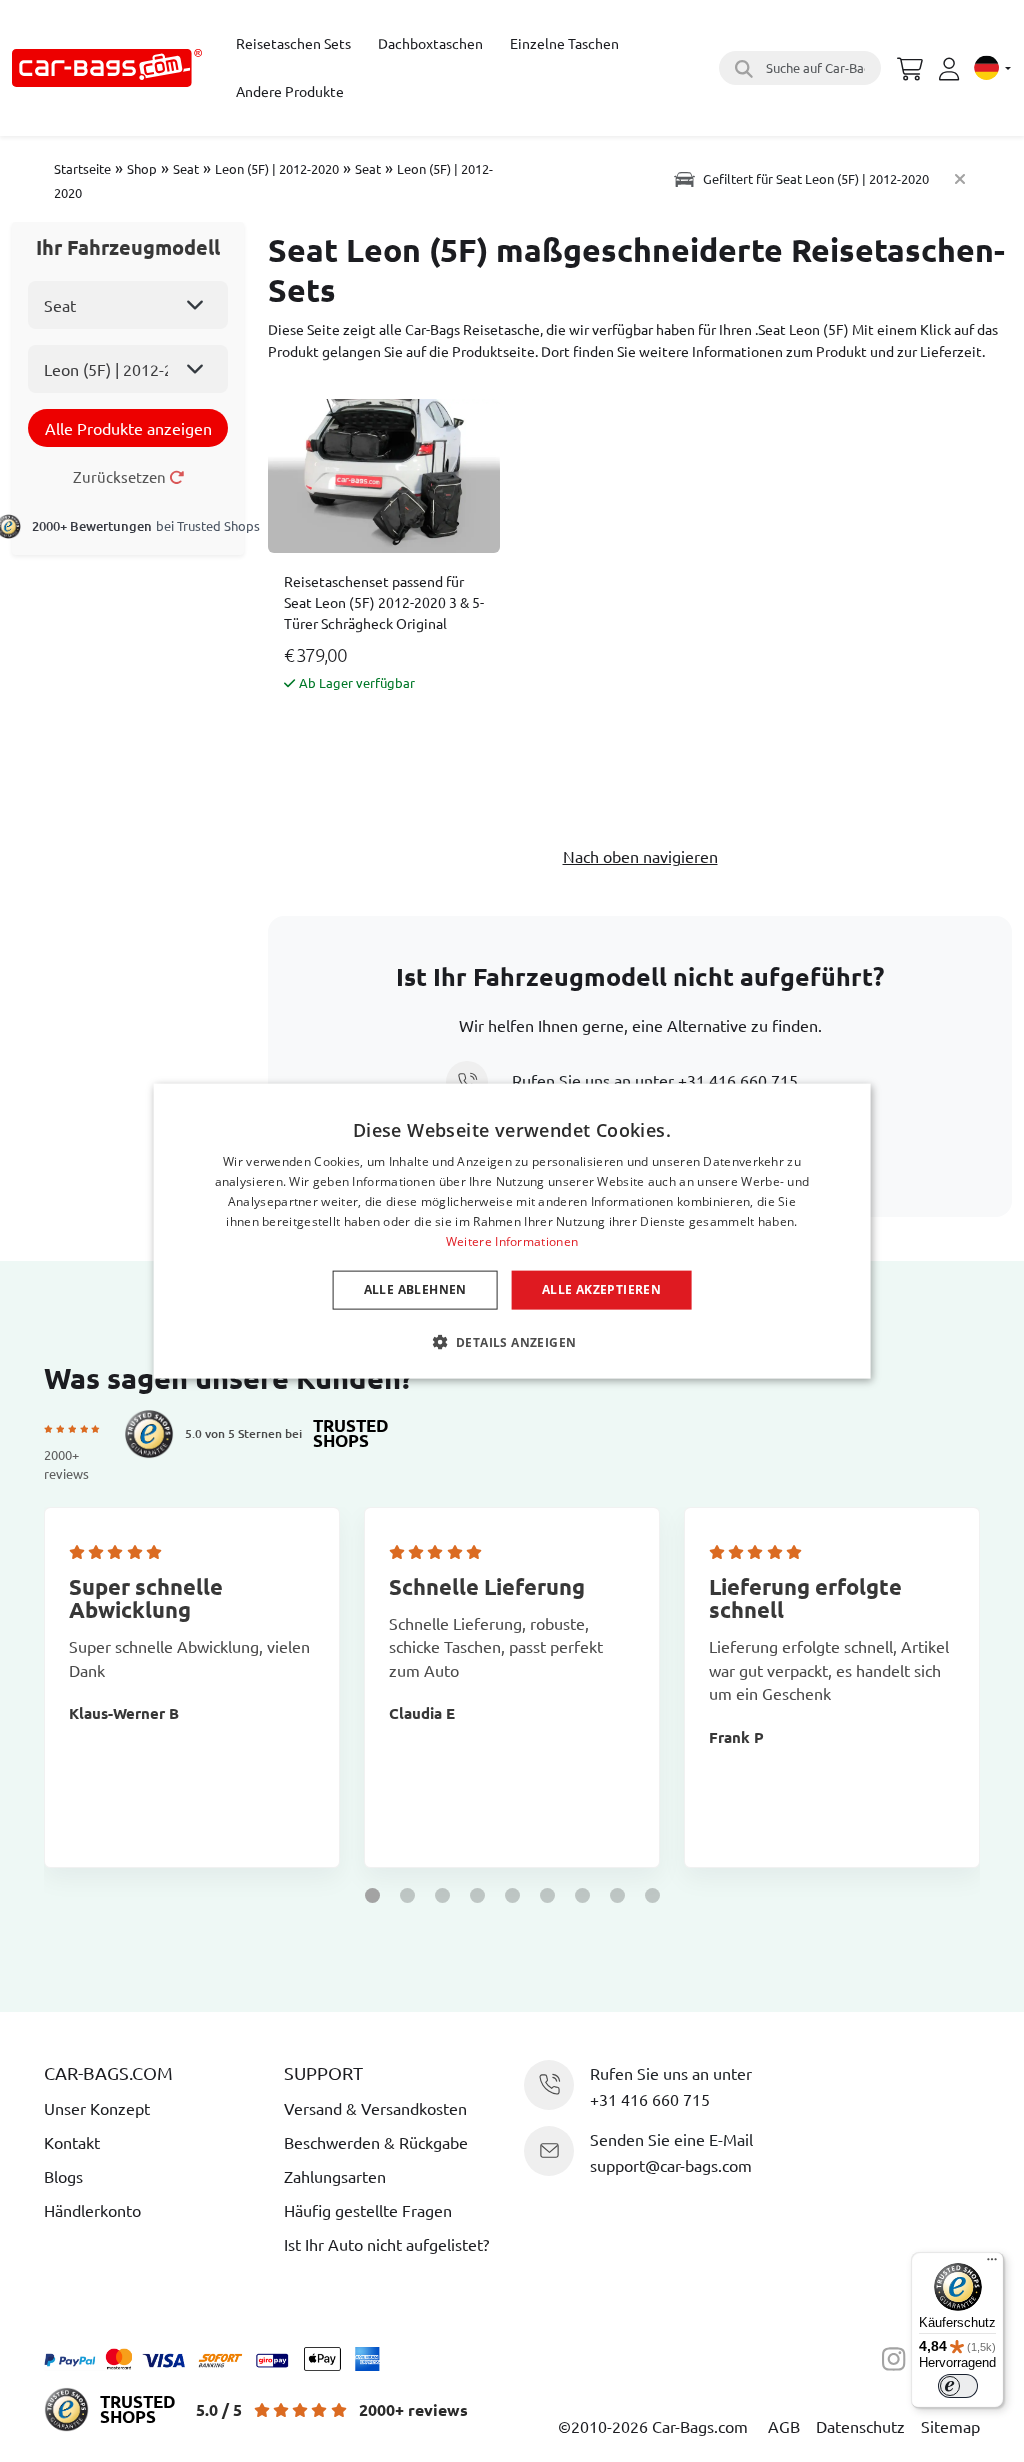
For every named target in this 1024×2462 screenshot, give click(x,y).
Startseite (82, 168)
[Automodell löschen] (960, 178)
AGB (784, 2426)
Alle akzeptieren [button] (601, 1289)
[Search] (741, 68)
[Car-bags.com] (107, 68)
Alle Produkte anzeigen (128, 428)
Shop (142, 168)
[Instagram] (899, 2356)
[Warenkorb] (910, 66)
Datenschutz (860, 2426)
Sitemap (950, 2426)
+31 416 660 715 (738, 1080)
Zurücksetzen (121, 476)
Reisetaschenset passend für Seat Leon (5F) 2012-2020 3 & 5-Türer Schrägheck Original (384, 602)
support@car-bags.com (671, 2165)
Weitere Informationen (512, 1240)
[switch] (958, 2386)
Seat (186, 168)
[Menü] (992, 2264)
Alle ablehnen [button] (415, 1289)
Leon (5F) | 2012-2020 (277, 168)
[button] (372, 1895)
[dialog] (512, 1231)
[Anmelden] (952, 69)
